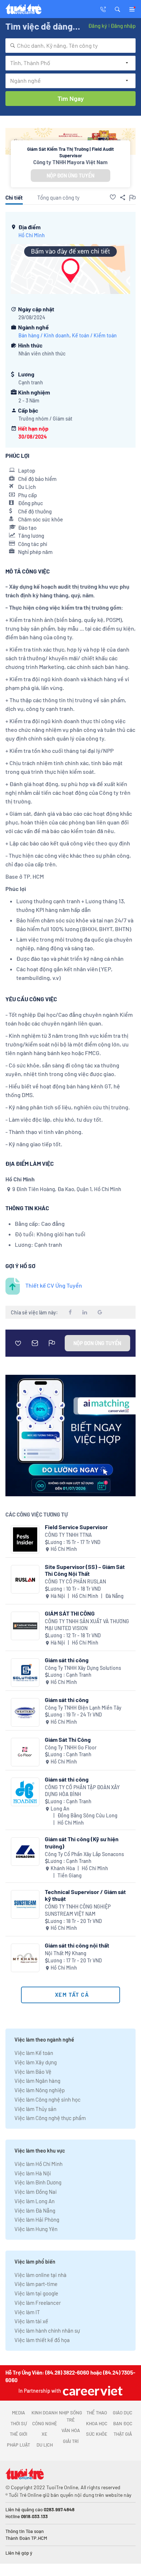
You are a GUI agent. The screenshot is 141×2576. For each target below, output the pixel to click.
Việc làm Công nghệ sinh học (48, 2099)
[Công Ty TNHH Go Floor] (25, 1752)
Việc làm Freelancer (38, 2303)
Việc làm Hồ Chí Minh (39, 2164)
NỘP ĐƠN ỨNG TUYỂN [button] (70, 176)
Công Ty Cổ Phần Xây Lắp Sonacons (84, 1854)
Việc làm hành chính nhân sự (47, 2330)
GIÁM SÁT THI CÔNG (70, 1613)
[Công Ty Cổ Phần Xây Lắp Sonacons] (25, 1852)
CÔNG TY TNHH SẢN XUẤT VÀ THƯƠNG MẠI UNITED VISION (87, 1625)
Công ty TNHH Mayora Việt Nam (70, 162)
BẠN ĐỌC (123, 2423)
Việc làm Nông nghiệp (40, 2090)
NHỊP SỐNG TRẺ (70, 2416)
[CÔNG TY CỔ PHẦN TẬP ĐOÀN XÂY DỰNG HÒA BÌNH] (25, 1792)
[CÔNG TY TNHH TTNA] (25, 1539)
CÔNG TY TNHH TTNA (68, 1535)
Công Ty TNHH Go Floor (71, 1747)
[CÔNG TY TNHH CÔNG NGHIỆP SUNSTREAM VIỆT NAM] (25, 1904)
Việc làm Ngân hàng (37, 2081)
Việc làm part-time (36, 2284)
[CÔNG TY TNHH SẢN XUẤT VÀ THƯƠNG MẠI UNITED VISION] (25, 1626)
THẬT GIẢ (123, 2434)
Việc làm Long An (35, 2201)
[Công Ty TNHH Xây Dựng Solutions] (25, 1673)
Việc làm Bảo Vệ (33, 2072)
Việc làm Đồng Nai (36, 2192)
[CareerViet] (92, 2391)
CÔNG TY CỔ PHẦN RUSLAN (75, 1581)
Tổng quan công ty (58, 197)
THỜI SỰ (19, 2423)
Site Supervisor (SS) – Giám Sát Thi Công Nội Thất (85, 1570)
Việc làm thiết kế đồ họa (42, 2340)
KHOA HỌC (97, 2423)
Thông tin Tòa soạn (25, 2531)
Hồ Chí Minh (32, 235)
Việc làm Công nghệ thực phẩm (50, 2118)
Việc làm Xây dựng (36, 2062)
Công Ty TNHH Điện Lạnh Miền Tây (83, 1708)
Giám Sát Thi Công (68, 1739)
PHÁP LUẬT (18, 2445)
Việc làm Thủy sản (35, 2109)
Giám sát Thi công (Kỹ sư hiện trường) (82, 1842)
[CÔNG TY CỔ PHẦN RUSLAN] (25, 1579)
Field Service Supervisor (76, 1527)
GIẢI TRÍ (71, 2441)
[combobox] (70, 46)
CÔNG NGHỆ (45, 2423)
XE (44, 2434)
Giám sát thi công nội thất (77, 1945)
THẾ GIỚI (18, 2434)
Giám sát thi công (67, 1660)
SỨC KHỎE (97, 2434)
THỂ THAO (97, 2413)
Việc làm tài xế (31, 2321)
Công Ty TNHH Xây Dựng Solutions (83, 1668)
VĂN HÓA (71, 2430)
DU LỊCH (45, 2445)
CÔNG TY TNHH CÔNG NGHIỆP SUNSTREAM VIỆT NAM (78, 1910)
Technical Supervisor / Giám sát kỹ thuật (85, 1895)
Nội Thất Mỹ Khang (66, 1953)
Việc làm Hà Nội (33, 2173)
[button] (117, 9)
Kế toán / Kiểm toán (94, 335)
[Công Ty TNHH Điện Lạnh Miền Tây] (25, 1712)
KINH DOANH (44, 2413)
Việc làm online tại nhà (40, 2275)
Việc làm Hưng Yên (36, 2229)
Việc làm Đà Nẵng (35, 2210)
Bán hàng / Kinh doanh (44, 335)
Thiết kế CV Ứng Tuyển (54, 1285)
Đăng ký (98, 26)
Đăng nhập (123, 26)
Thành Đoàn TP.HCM (26, 2538)
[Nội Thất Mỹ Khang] (25, 1958)
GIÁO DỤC (123, 2413)
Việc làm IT (27, 2312)
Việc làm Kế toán (34, 2053)
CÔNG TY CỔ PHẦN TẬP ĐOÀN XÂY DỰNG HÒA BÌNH (82, 1791)
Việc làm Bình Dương (38, 2182)
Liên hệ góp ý (19, 2553)
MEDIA (18, 2413)
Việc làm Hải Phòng (37, 2219)
